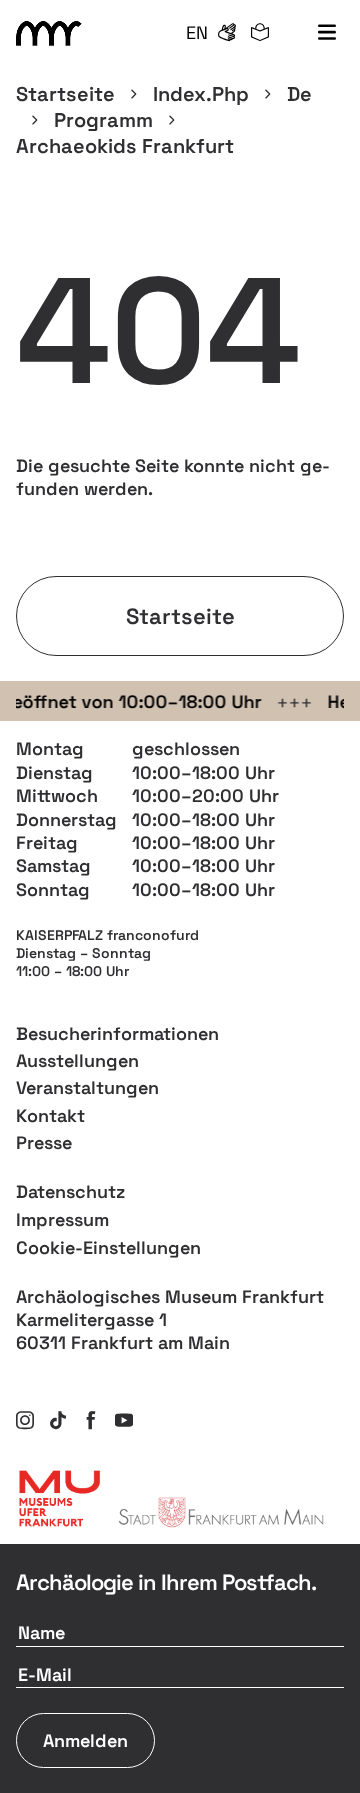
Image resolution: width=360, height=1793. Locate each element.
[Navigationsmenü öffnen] (326, 33)
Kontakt (50, 1115)
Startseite (65, 94)
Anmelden (85, 1740)
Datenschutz (70, 1191)
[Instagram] (25, 1420)
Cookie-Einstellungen (108, 1247)
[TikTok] (58, 1420)
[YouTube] (124, 1420)
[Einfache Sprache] (260, 33)
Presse (44, 1142)
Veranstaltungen (87, 1087)
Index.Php (201, 94)
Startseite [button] (180, 616)
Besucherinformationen (117, 1033)
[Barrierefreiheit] (227, 33)
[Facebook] (91, 1420)
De (299, 94)
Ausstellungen (77, 1060)
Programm (103, 120)
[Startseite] (52, 33)
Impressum (62, 1219)
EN (197, 32)
